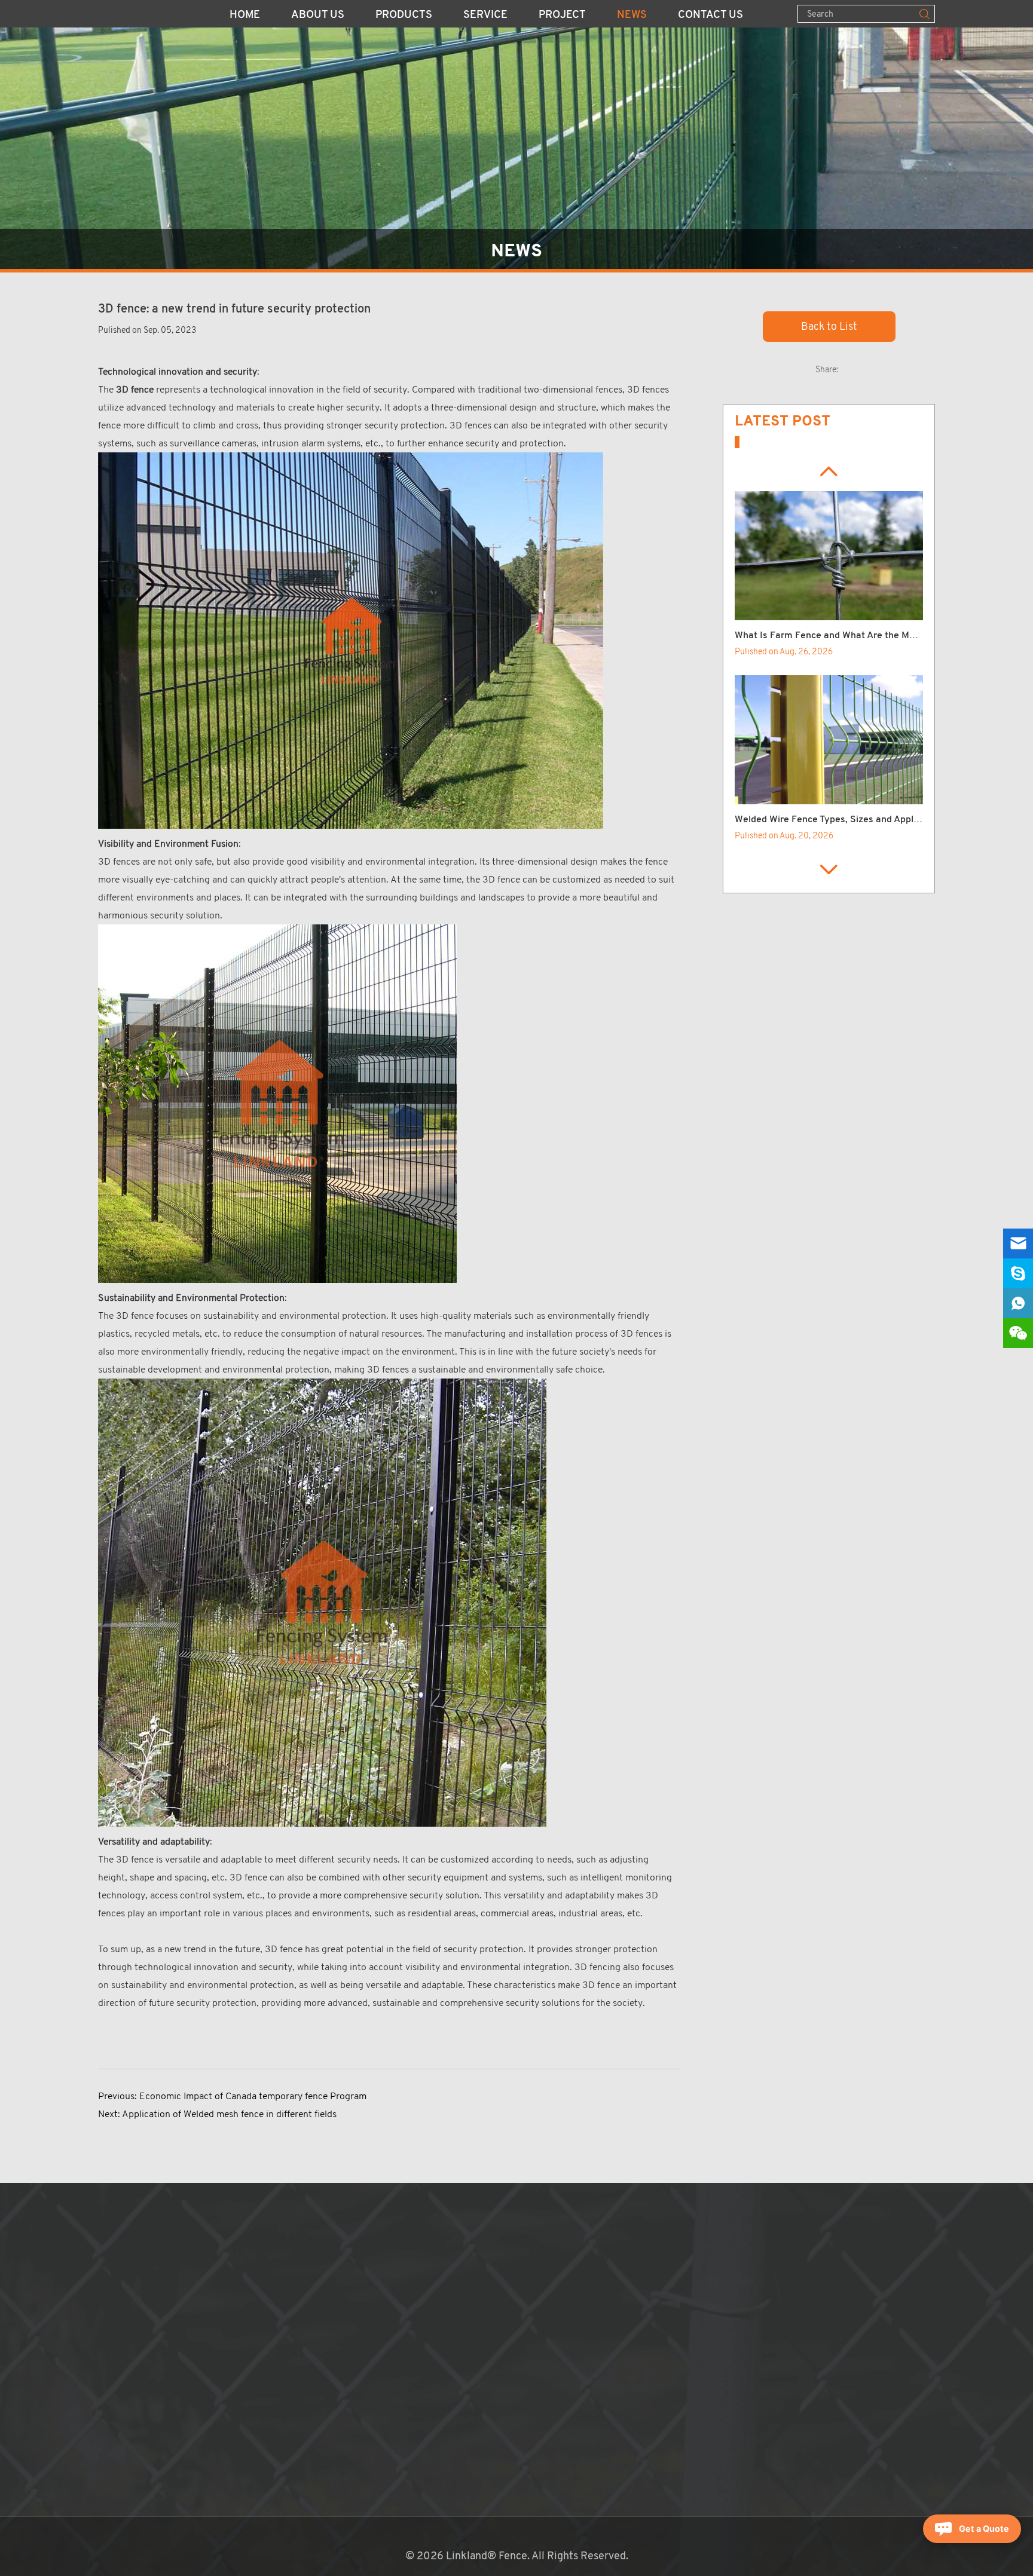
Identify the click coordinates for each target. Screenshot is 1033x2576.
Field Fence (313, 2335)
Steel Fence (314, 2352)
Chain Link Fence (326, 2265)
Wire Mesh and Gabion (337, 2387)
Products (404, 16)
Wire (297, 2421)
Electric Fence (320, 2474)
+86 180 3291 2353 (568, 2317)
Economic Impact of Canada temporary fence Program (253, 2096)
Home (245, 16)
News (632, 16)
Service (485, 16)
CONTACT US (532, 2225)
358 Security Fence (332, 2282)
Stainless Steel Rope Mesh (348, 2491)
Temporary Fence (326, 2300)
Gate (297, 2439)
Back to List (829, 326)
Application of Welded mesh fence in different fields (229, 2114)
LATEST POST (783, 421)
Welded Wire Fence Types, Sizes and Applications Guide (855, 820)
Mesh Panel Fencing (332, 2247)
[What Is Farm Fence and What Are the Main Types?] (829, 556)
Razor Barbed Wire (330, 2404)
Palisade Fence (321, 2369)
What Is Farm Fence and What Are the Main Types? (845, 636)
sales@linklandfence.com (582, 2300)
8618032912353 (580, 2335)
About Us (318, 16)
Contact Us (710, 16)
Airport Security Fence (339, 2317)
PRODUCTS (323, 2225)
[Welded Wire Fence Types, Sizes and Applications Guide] (829, 740)
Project (562, 16)
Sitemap (508, 2387)
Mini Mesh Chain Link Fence (350, 2456)
